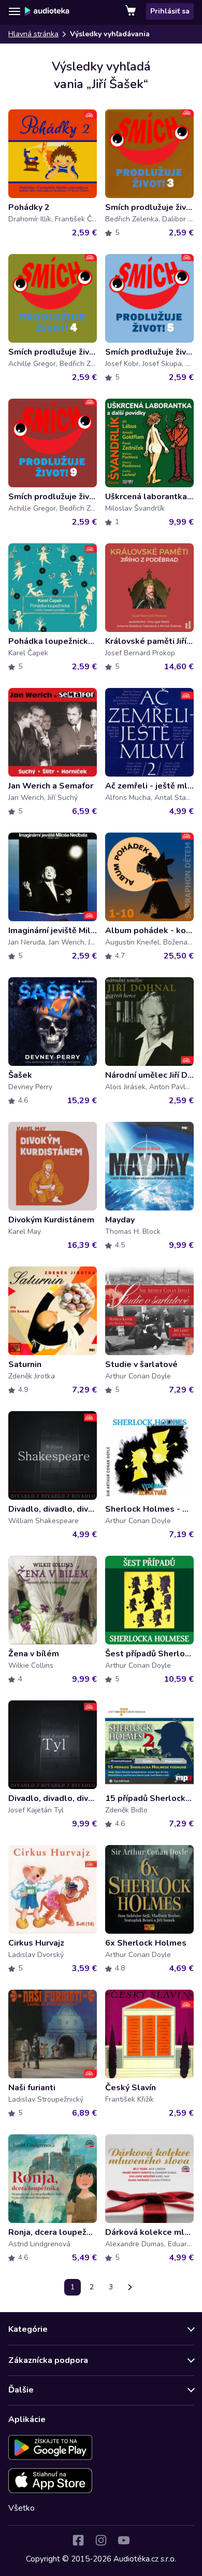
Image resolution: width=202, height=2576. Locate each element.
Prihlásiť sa (170, 11)
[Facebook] (78, 2540)
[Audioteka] (47, 11)
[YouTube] (124, 2540)
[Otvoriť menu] (15, 11)
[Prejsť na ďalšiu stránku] (130, 2287)
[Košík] (132, 11)
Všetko (21, 2508)
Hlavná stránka (33, 34)
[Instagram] (101, 2540)
